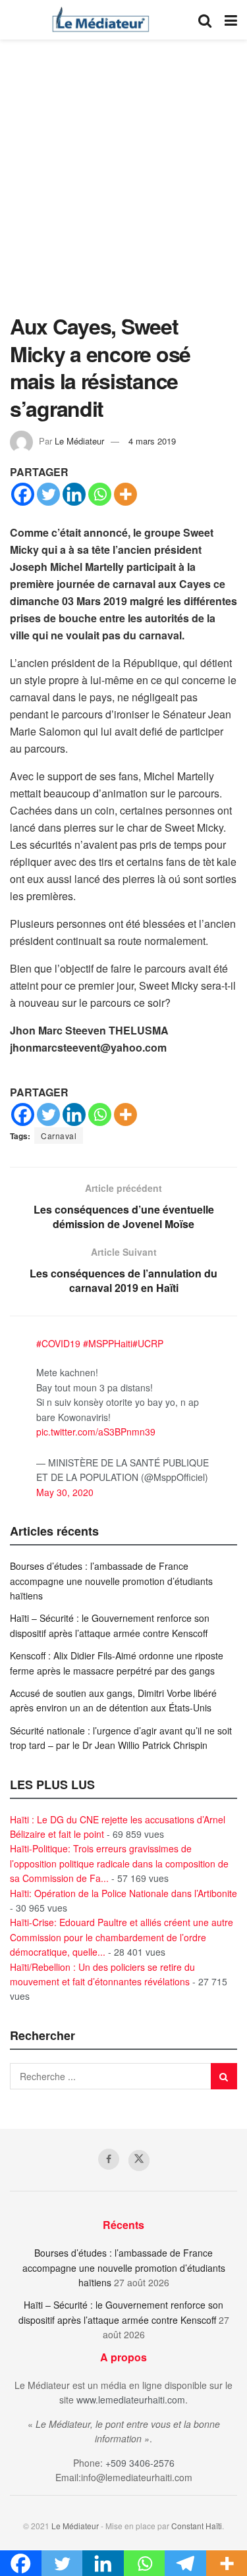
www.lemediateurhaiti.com (131, 2400)
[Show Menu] (231, 20)
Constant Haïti (197, 2526)
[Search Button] (205, 20)
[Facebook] (23, 494)
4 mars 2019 (152, 441)
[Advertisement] (123, 183)
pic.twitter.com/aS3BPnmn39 (96, 1432)
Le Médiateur (79, 441)
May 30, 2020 (65, 1492)
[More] (125, 494)
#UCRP (148, 1343)
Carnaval (59, 1136)
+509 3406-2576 (140, 2463)
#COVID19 (58, 1343)
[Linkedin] (74, 494)
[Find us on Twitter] (139, 2160)
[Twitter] (48, 494)
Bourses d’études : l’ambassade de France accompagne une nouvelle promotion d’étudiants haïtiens (111, 1581)
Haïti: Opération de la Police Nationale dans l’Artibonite (123, 1893)
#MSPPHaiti (108, 1343)
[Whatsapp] (100, 494)
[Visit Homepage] (101, 20)
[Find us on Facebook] (109, 2159)
